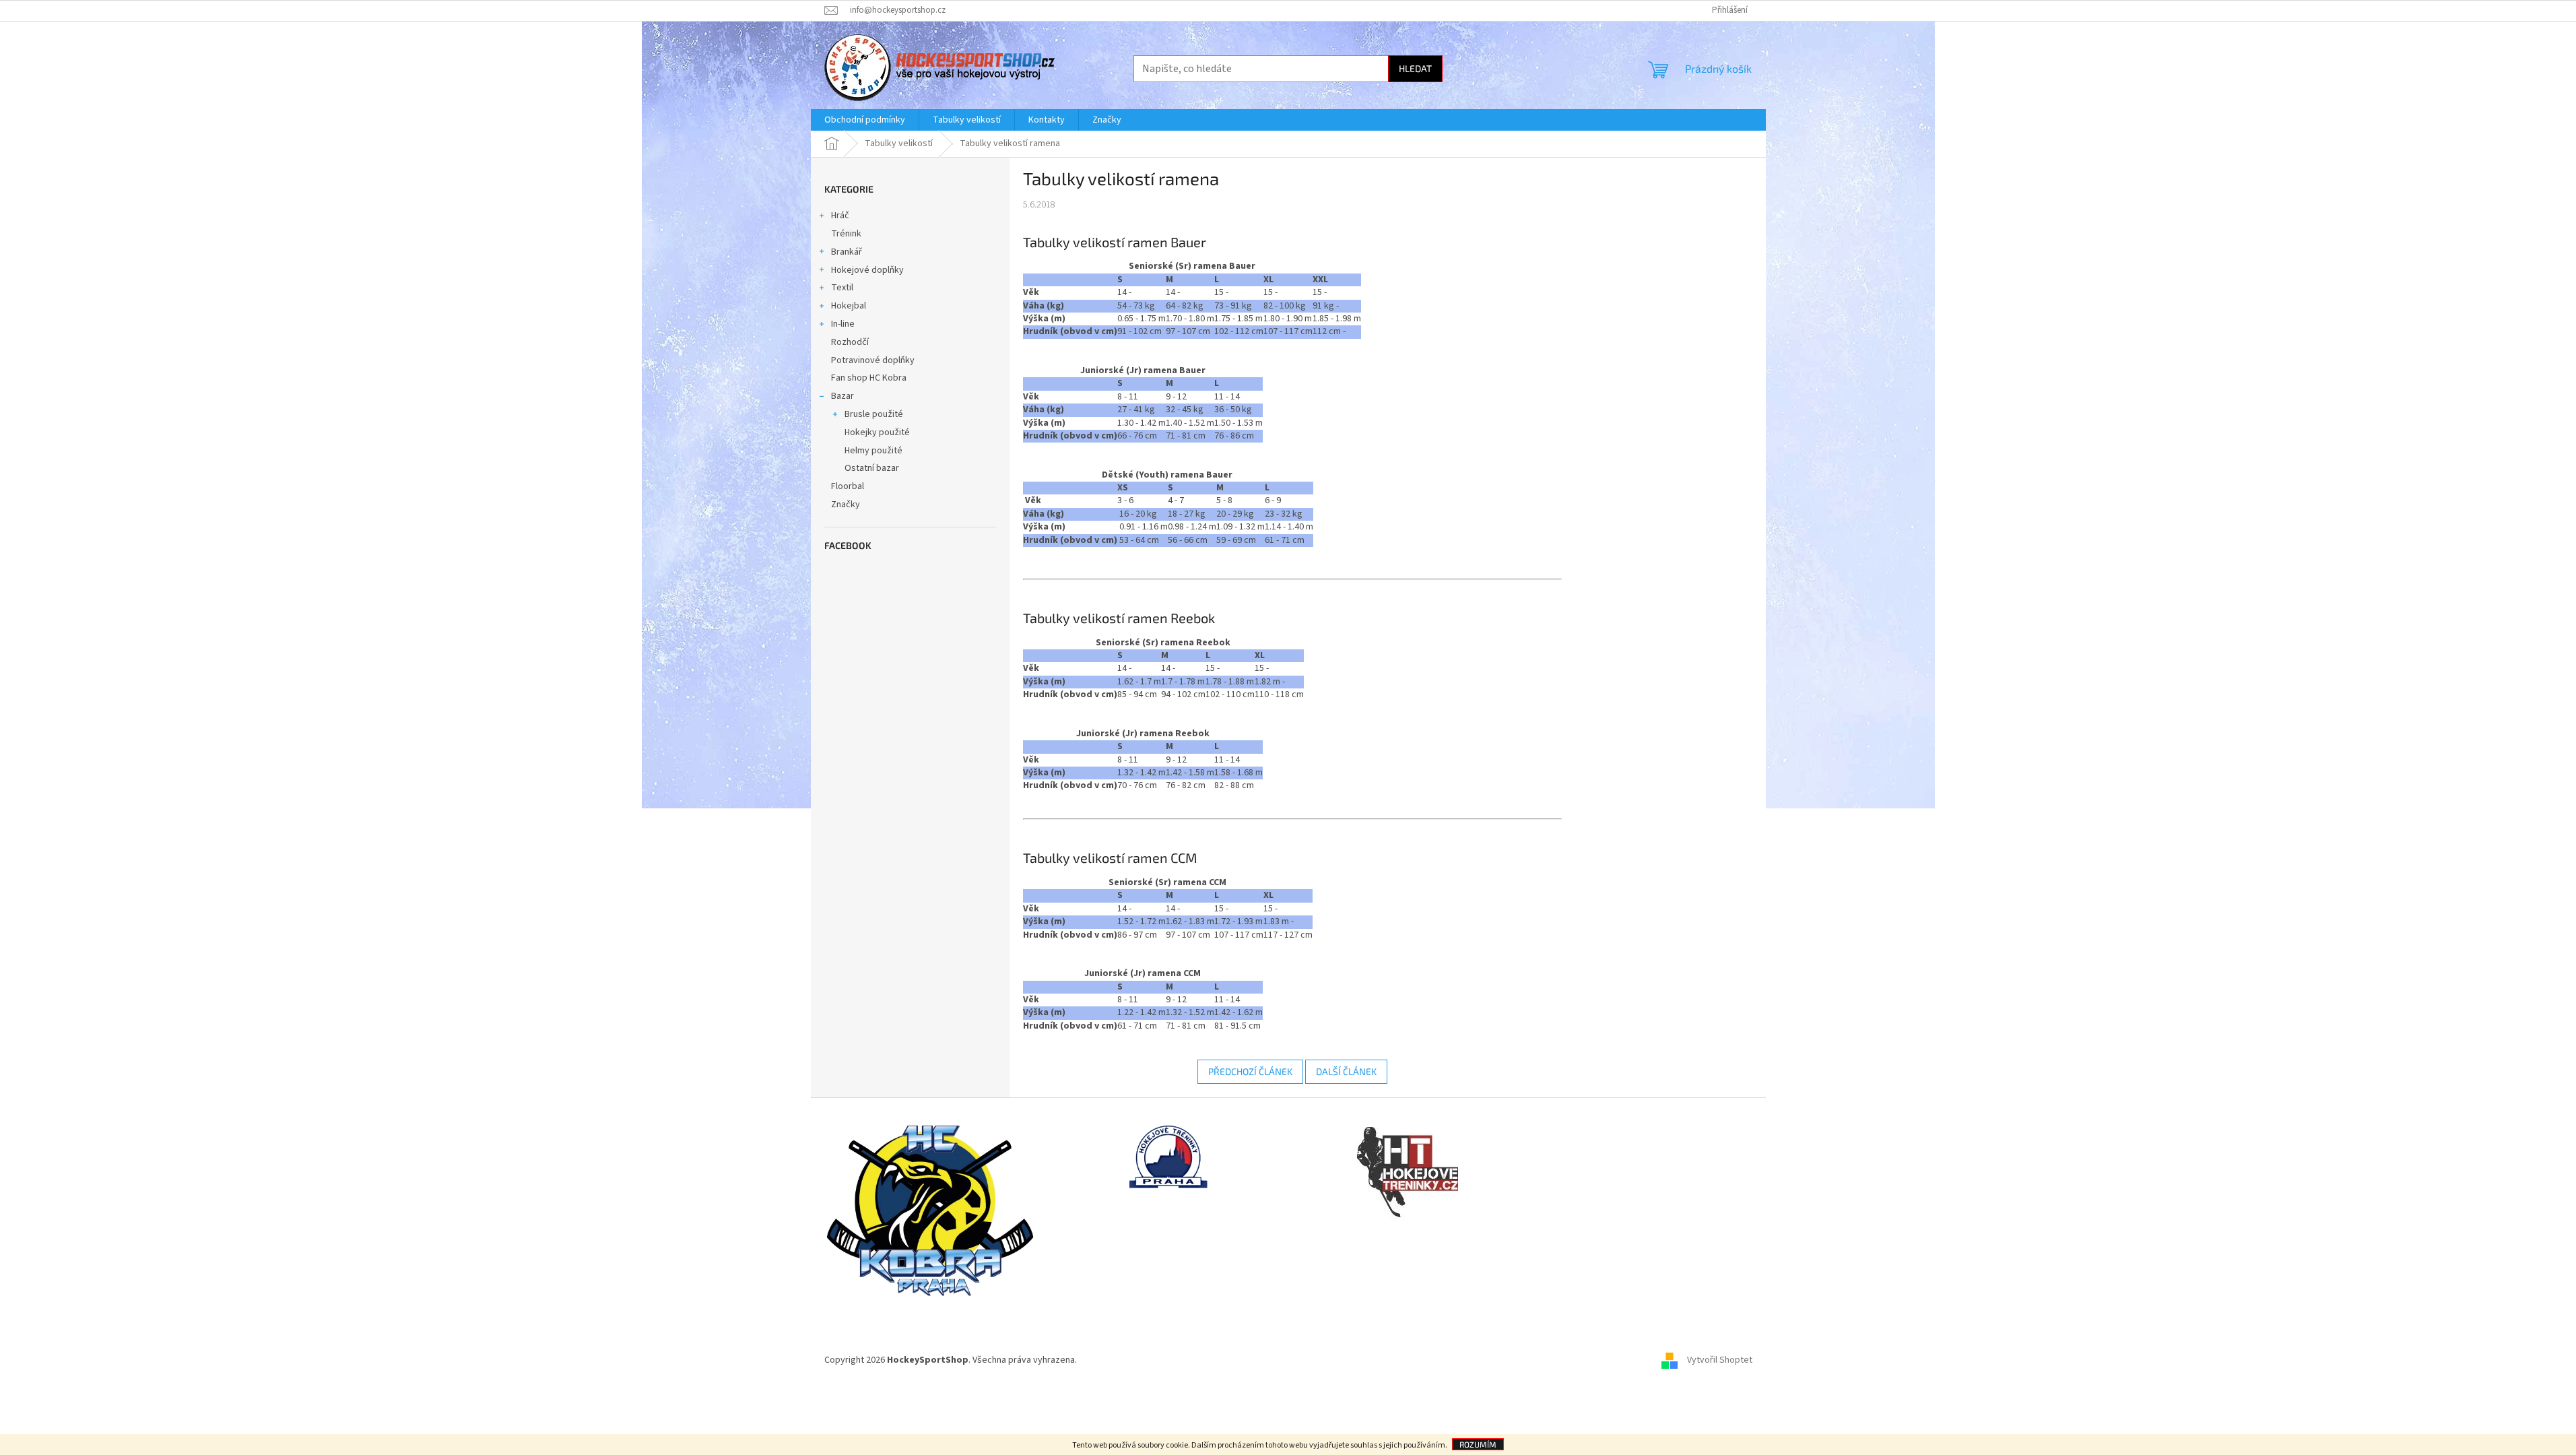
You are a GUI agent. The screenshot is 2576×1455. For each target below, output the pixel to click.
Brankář (847, 252)
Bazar (843, 396)
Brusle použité (874, 414)
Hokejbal (849, 306)
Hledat (1415, 68)
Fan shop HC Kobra (869, 378)
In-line (843, 324)
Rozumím (1478, 1444)
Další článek (1346, 1071)
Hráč (840, 216)
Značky (846, 505)
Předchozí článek (1250, 1071)
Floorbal (848, 486)
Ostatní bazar (872, 468)
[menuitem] (865, 120)
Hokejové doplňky (867, 270)
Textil (842, 288)
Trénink (846, 234)
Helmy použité (873, 451)
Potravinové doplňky (873, 360)
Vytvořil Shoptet (1720, 1360)
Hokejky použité (877, 432)
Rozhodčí (850, 342)
